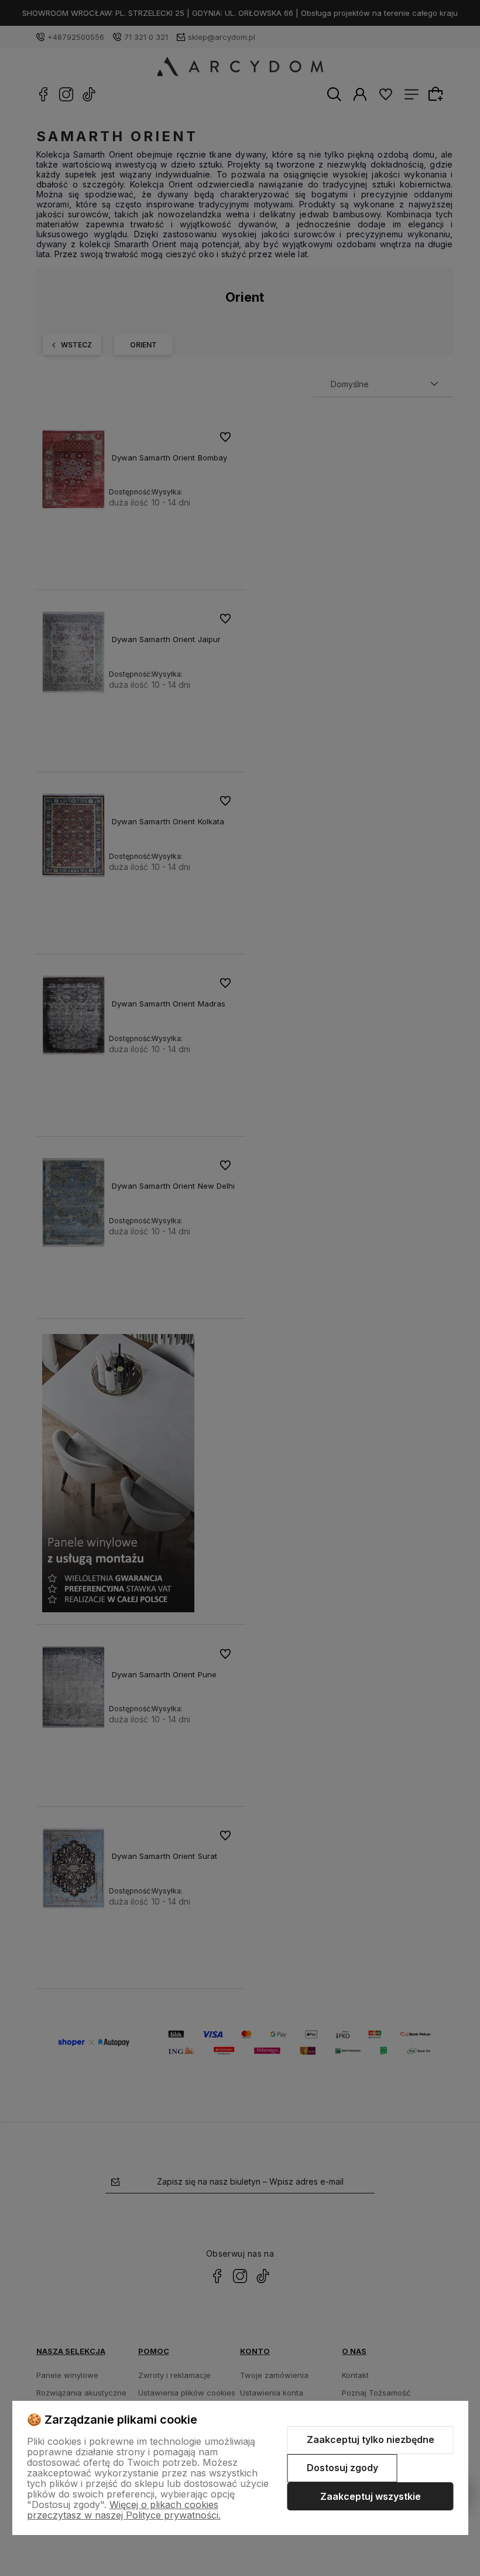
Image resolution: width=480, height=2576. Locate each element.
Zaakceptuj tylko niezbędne (371, 2439)
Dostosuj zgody (342, 2468)
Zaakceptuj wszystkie (371, 2496)
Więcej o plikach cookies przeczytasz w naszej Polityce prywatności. (124, 2510)
